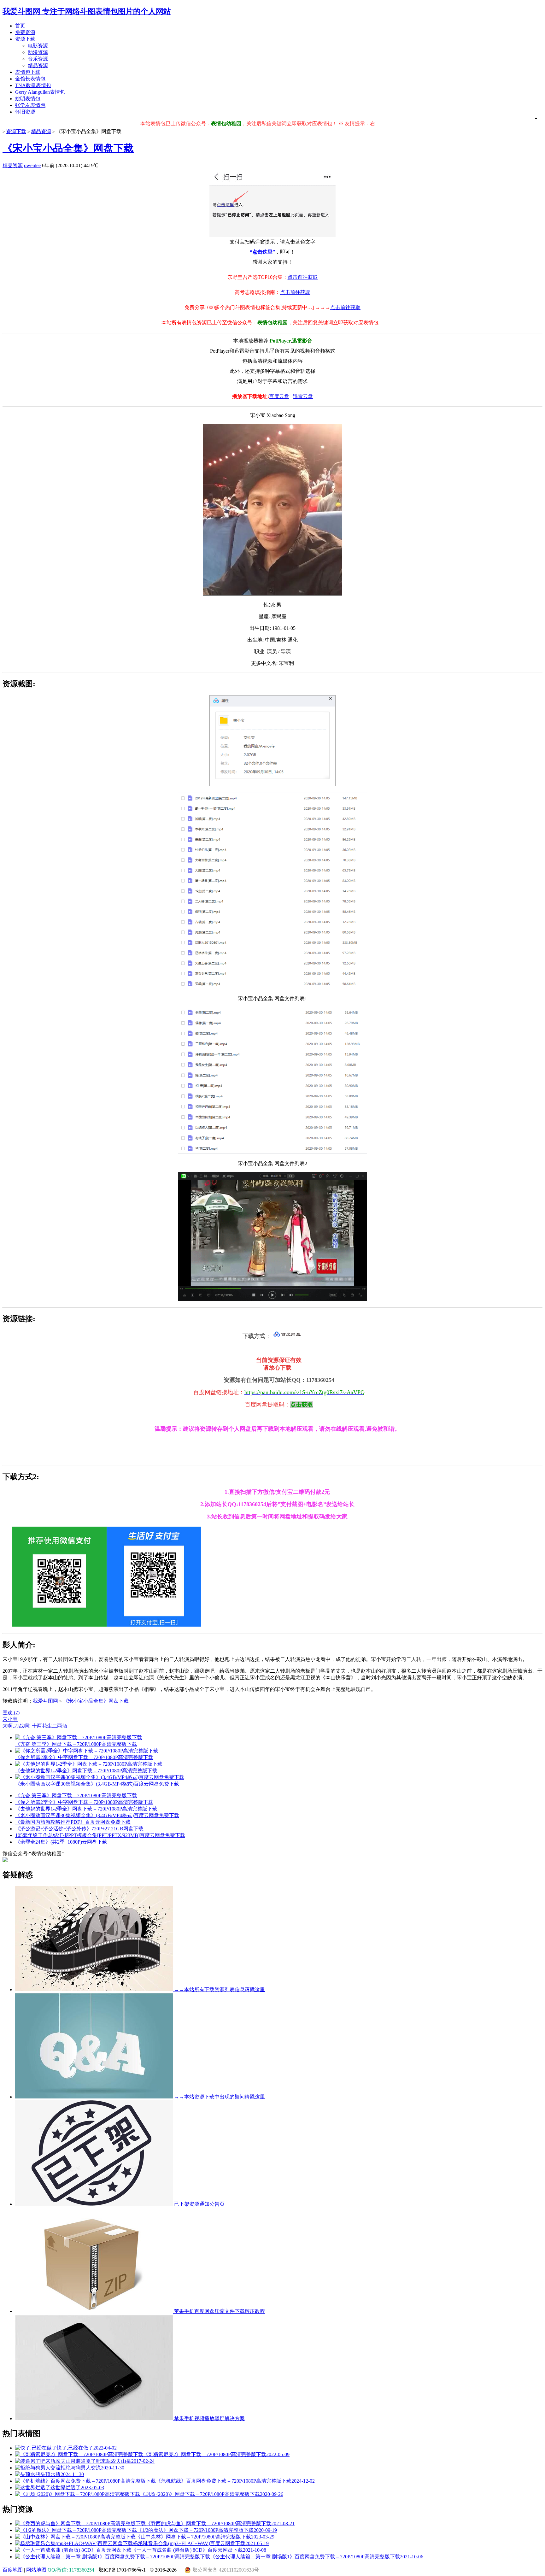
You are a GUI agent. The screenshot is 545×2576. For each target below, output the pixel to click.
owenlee (32, 165)
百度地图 (13, 2570)
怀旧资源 (25, 112)
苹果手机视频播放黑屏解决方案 (209, 2418)
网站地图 (36, 2570)
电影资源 (38, 46)
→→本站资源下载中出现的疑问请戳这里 (219, 2097)
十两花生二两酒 (50, 1726)
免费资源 (25, 32)
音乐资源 (38, 59)
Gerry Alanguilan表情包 (40, 92)
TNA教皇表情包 (33, 85)
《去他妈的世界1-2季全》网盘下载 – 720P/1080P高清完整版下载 (86, 1809)
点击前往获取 (303, 277)
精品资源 (38, 65)
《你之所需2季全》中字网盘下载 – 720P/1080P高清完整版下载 (84, 1802)
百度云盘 (279, 396)
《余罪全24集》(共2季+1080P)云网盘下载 (61, 1842)
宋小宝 (10, 1719)
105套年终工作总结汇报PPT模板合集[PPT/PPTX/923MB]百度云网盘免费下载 (100, 1835)
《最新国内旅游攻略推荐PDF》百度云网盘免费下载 (73, 1822)
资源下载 (25, 39)
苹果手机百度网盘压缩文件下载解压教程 (219, 2311)
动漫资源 (38, 52)
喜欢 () (11, 1713)
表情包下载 (28, 72)
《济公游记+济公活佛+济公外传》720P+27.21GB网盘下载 (79, 1829)
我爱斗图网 (45, 1701)
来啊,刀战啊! (17, 1726)
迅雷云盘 (303, 396)
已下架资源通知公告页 (199, 2204)
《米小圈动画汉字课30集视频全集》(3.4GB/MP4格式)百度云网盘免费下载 (97, 1815)
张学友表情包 (30, 105)
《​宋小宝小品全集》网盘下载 (68, 148)
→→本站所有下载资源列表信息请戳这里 (219, 1989)
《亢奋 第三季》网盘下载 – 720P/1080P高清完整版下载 (76, 1796)
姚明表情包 (28, 99)
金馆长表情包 (30, 79)
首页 (20, 26)
